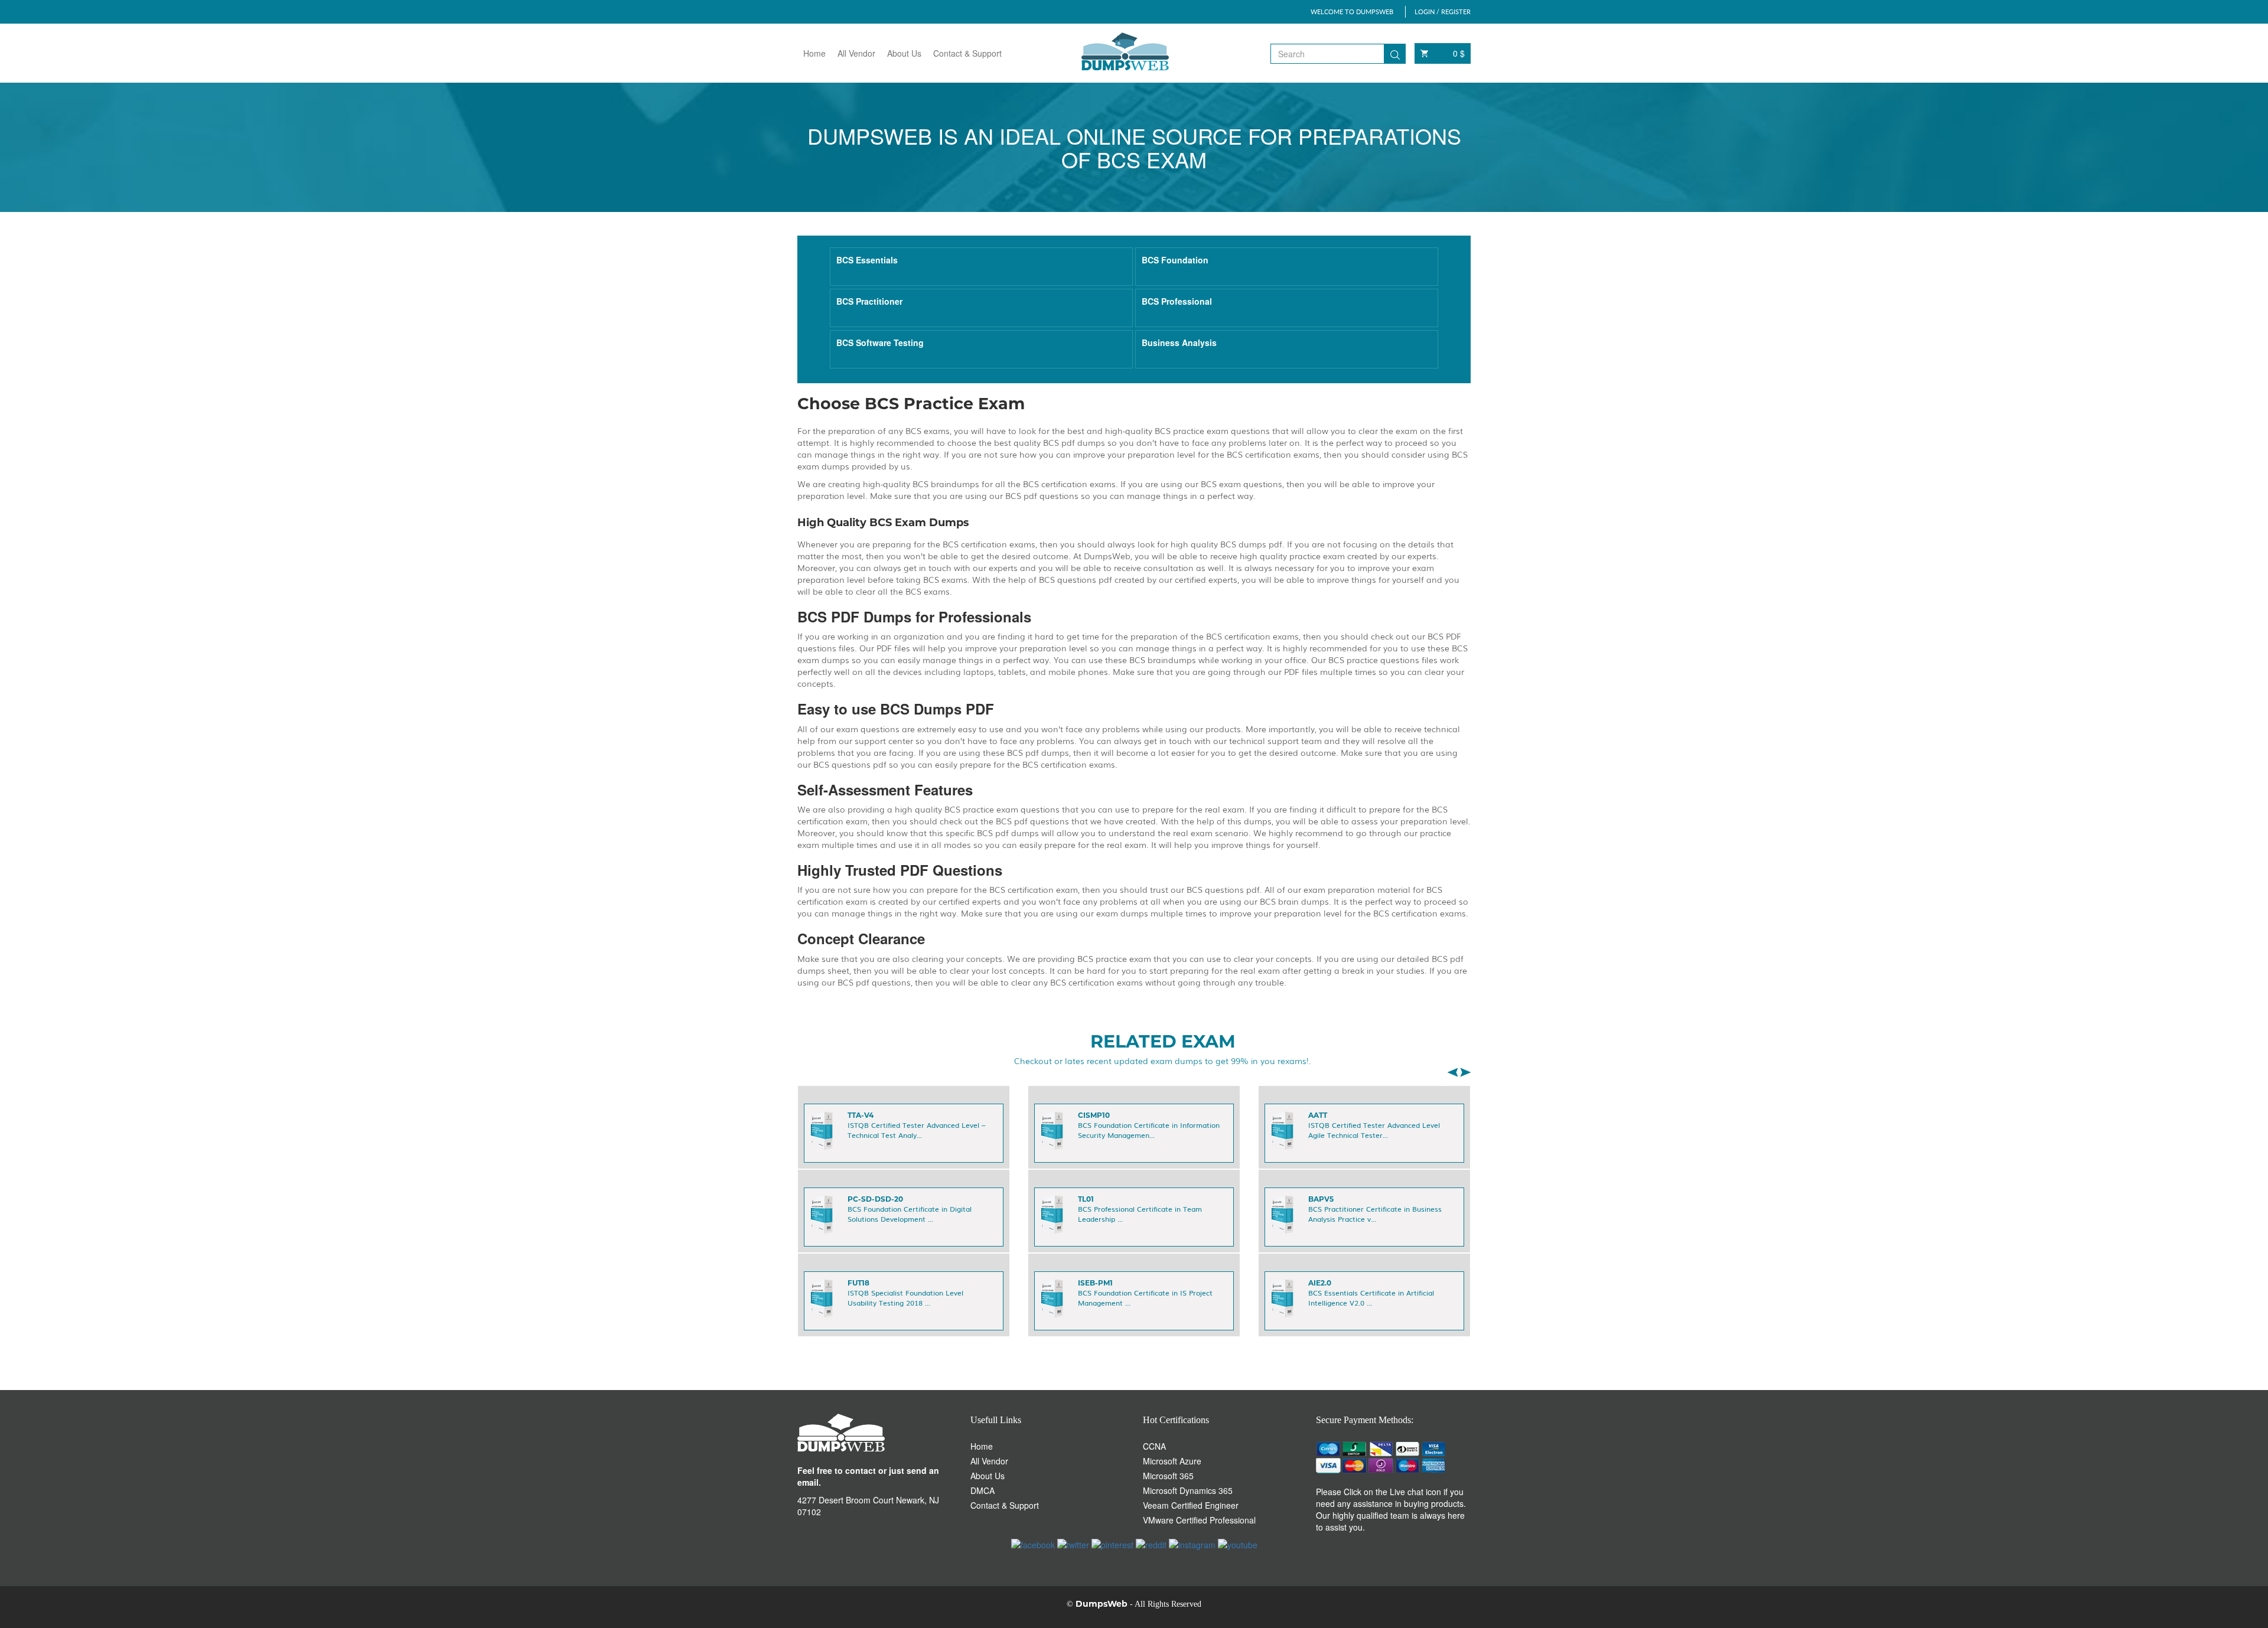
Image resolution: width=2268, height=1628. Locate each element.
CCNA (1154, 1446)
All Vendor (856, 53)
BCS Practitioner (869, 301)
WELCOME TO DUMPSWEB (1352, 12)
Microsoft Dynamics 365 (1188, 1490)
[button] (1452, 1072)
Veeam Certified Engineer (1191, 1505)
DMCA (983, 1490)
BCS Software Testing (880, 342)
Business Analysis (1179, 342)
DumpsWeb (1102, 1604)
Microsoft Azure (1172, 1461)
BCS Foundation (1175, 260)
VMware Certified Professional (1199, 1520)
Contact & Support (967, 53)
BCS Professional (1177, 301)
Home (814, 53)
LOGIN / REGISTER (1443, 12)
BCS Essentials (867, 260)
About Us (904, 53)
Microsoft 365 (1168, 1476)
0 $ (1459, 53)
